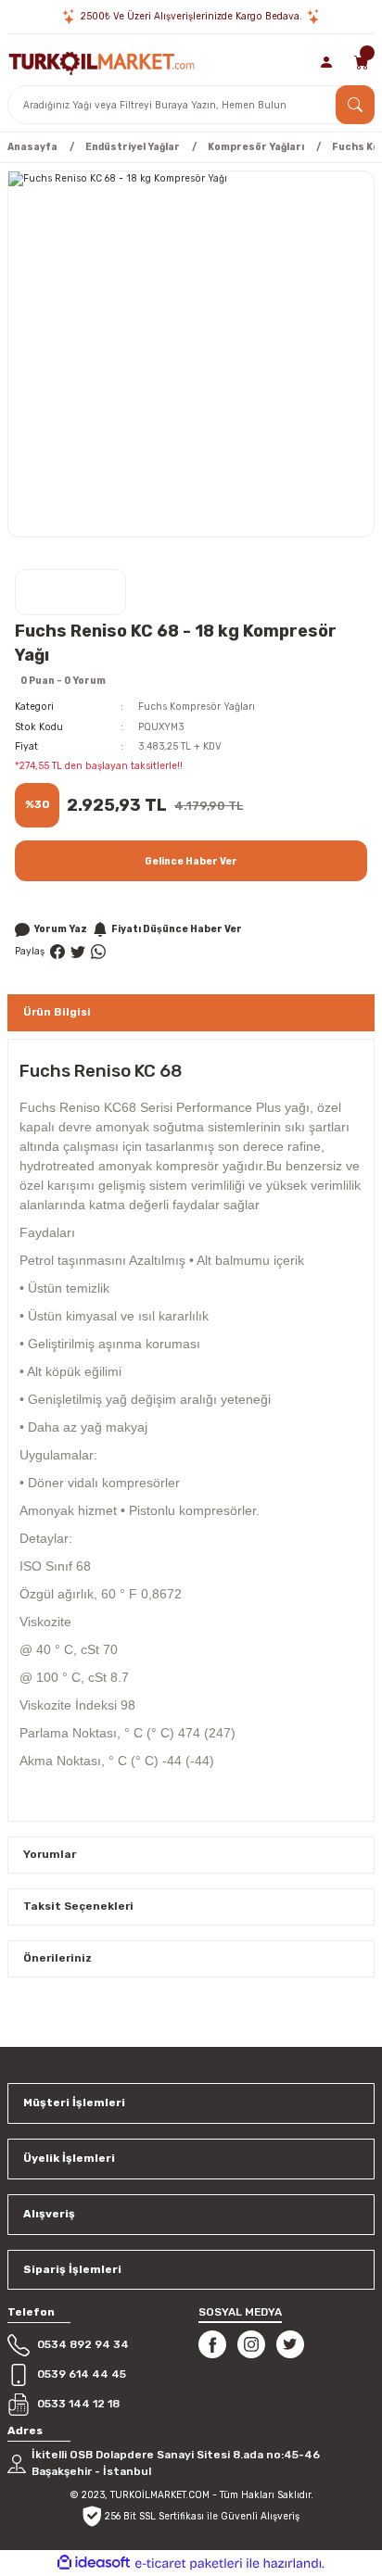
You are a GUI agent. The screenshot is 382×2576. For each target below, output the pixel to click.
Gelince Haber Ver (191, 861)
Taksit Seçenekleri (78, 1906)
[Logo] (102, 62)
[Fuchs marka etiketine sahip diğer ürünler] (70, 592)
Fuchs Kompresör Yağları (197, 707)
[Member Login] (327, 62)
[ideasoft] (94, 2563)
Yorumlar (50, 1854)
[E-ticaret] (189, 2563)
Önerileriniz (57, 1958)
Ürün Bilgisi (57, 1012)
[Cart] (362, 62)
